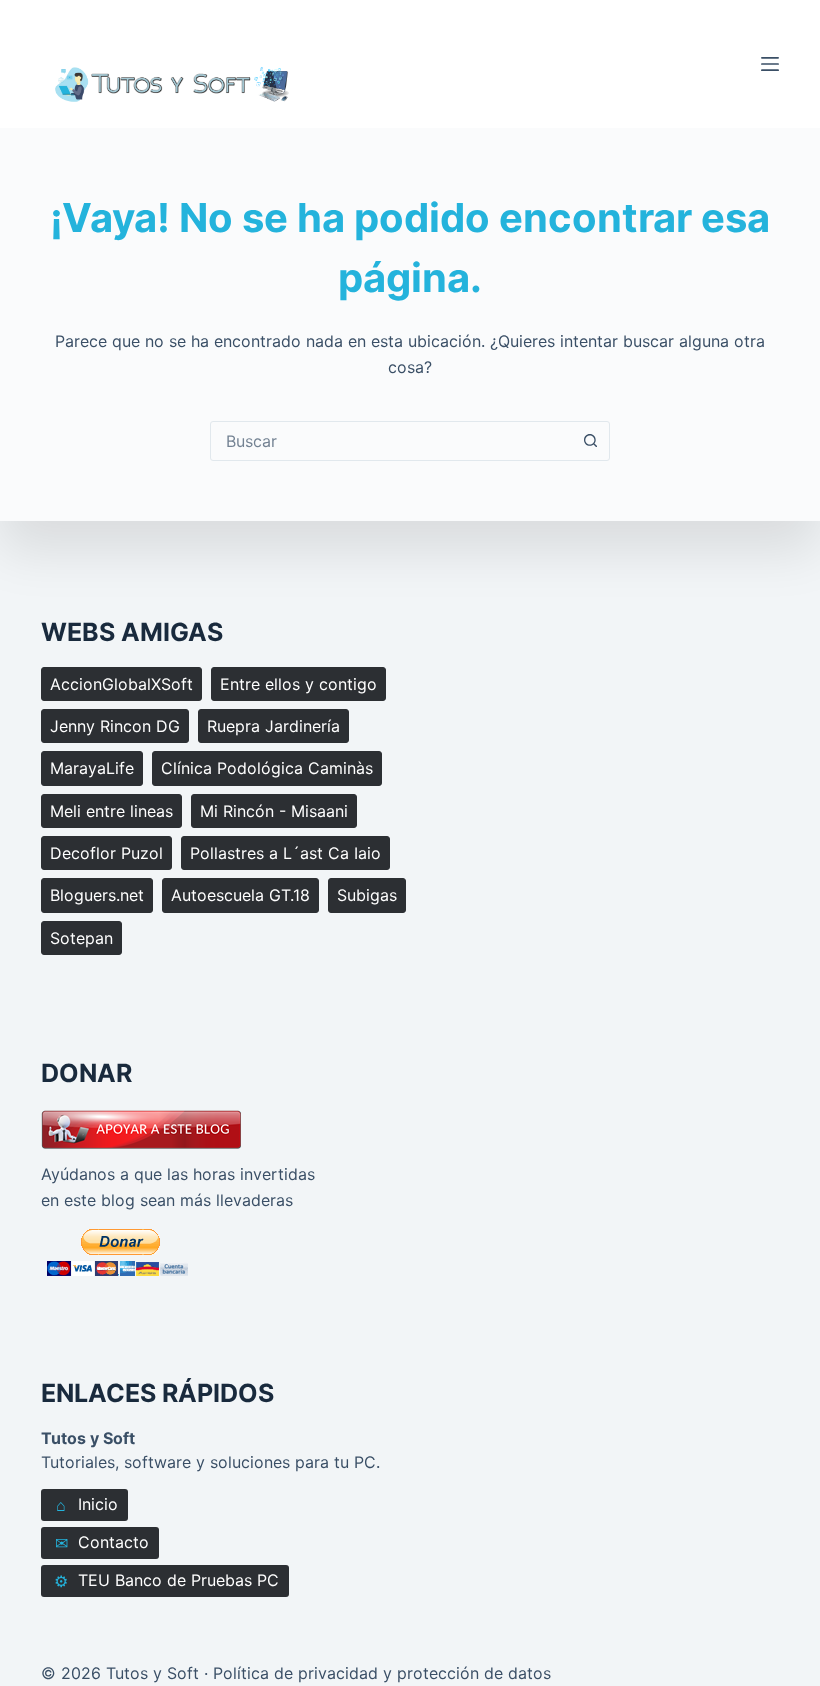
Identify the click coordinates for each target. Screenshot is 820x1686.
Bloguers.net (97, 895)
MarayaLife (92, 768)
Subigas (367, 895)
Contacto (102, 1542)
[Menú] (770, 64)
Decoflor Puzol (106, 853)
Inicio (87, 1504)
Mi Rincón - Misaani (274, 811)
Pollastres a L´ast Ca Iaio (285, 853)
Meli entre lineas (111, 811)
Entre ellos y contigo (298, 684)
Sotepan (81, 938)
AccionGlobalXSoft (121, 684)
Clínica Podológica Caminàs (267, 768)
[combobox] (391, 441)
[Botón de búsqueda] (590, 441)
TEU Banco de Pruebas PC (166, 1580)
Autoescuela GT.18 (240, 895)
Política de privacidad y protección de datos (382, 1673)
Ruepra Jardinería (273, 726)
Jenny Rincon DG (115, 726)
